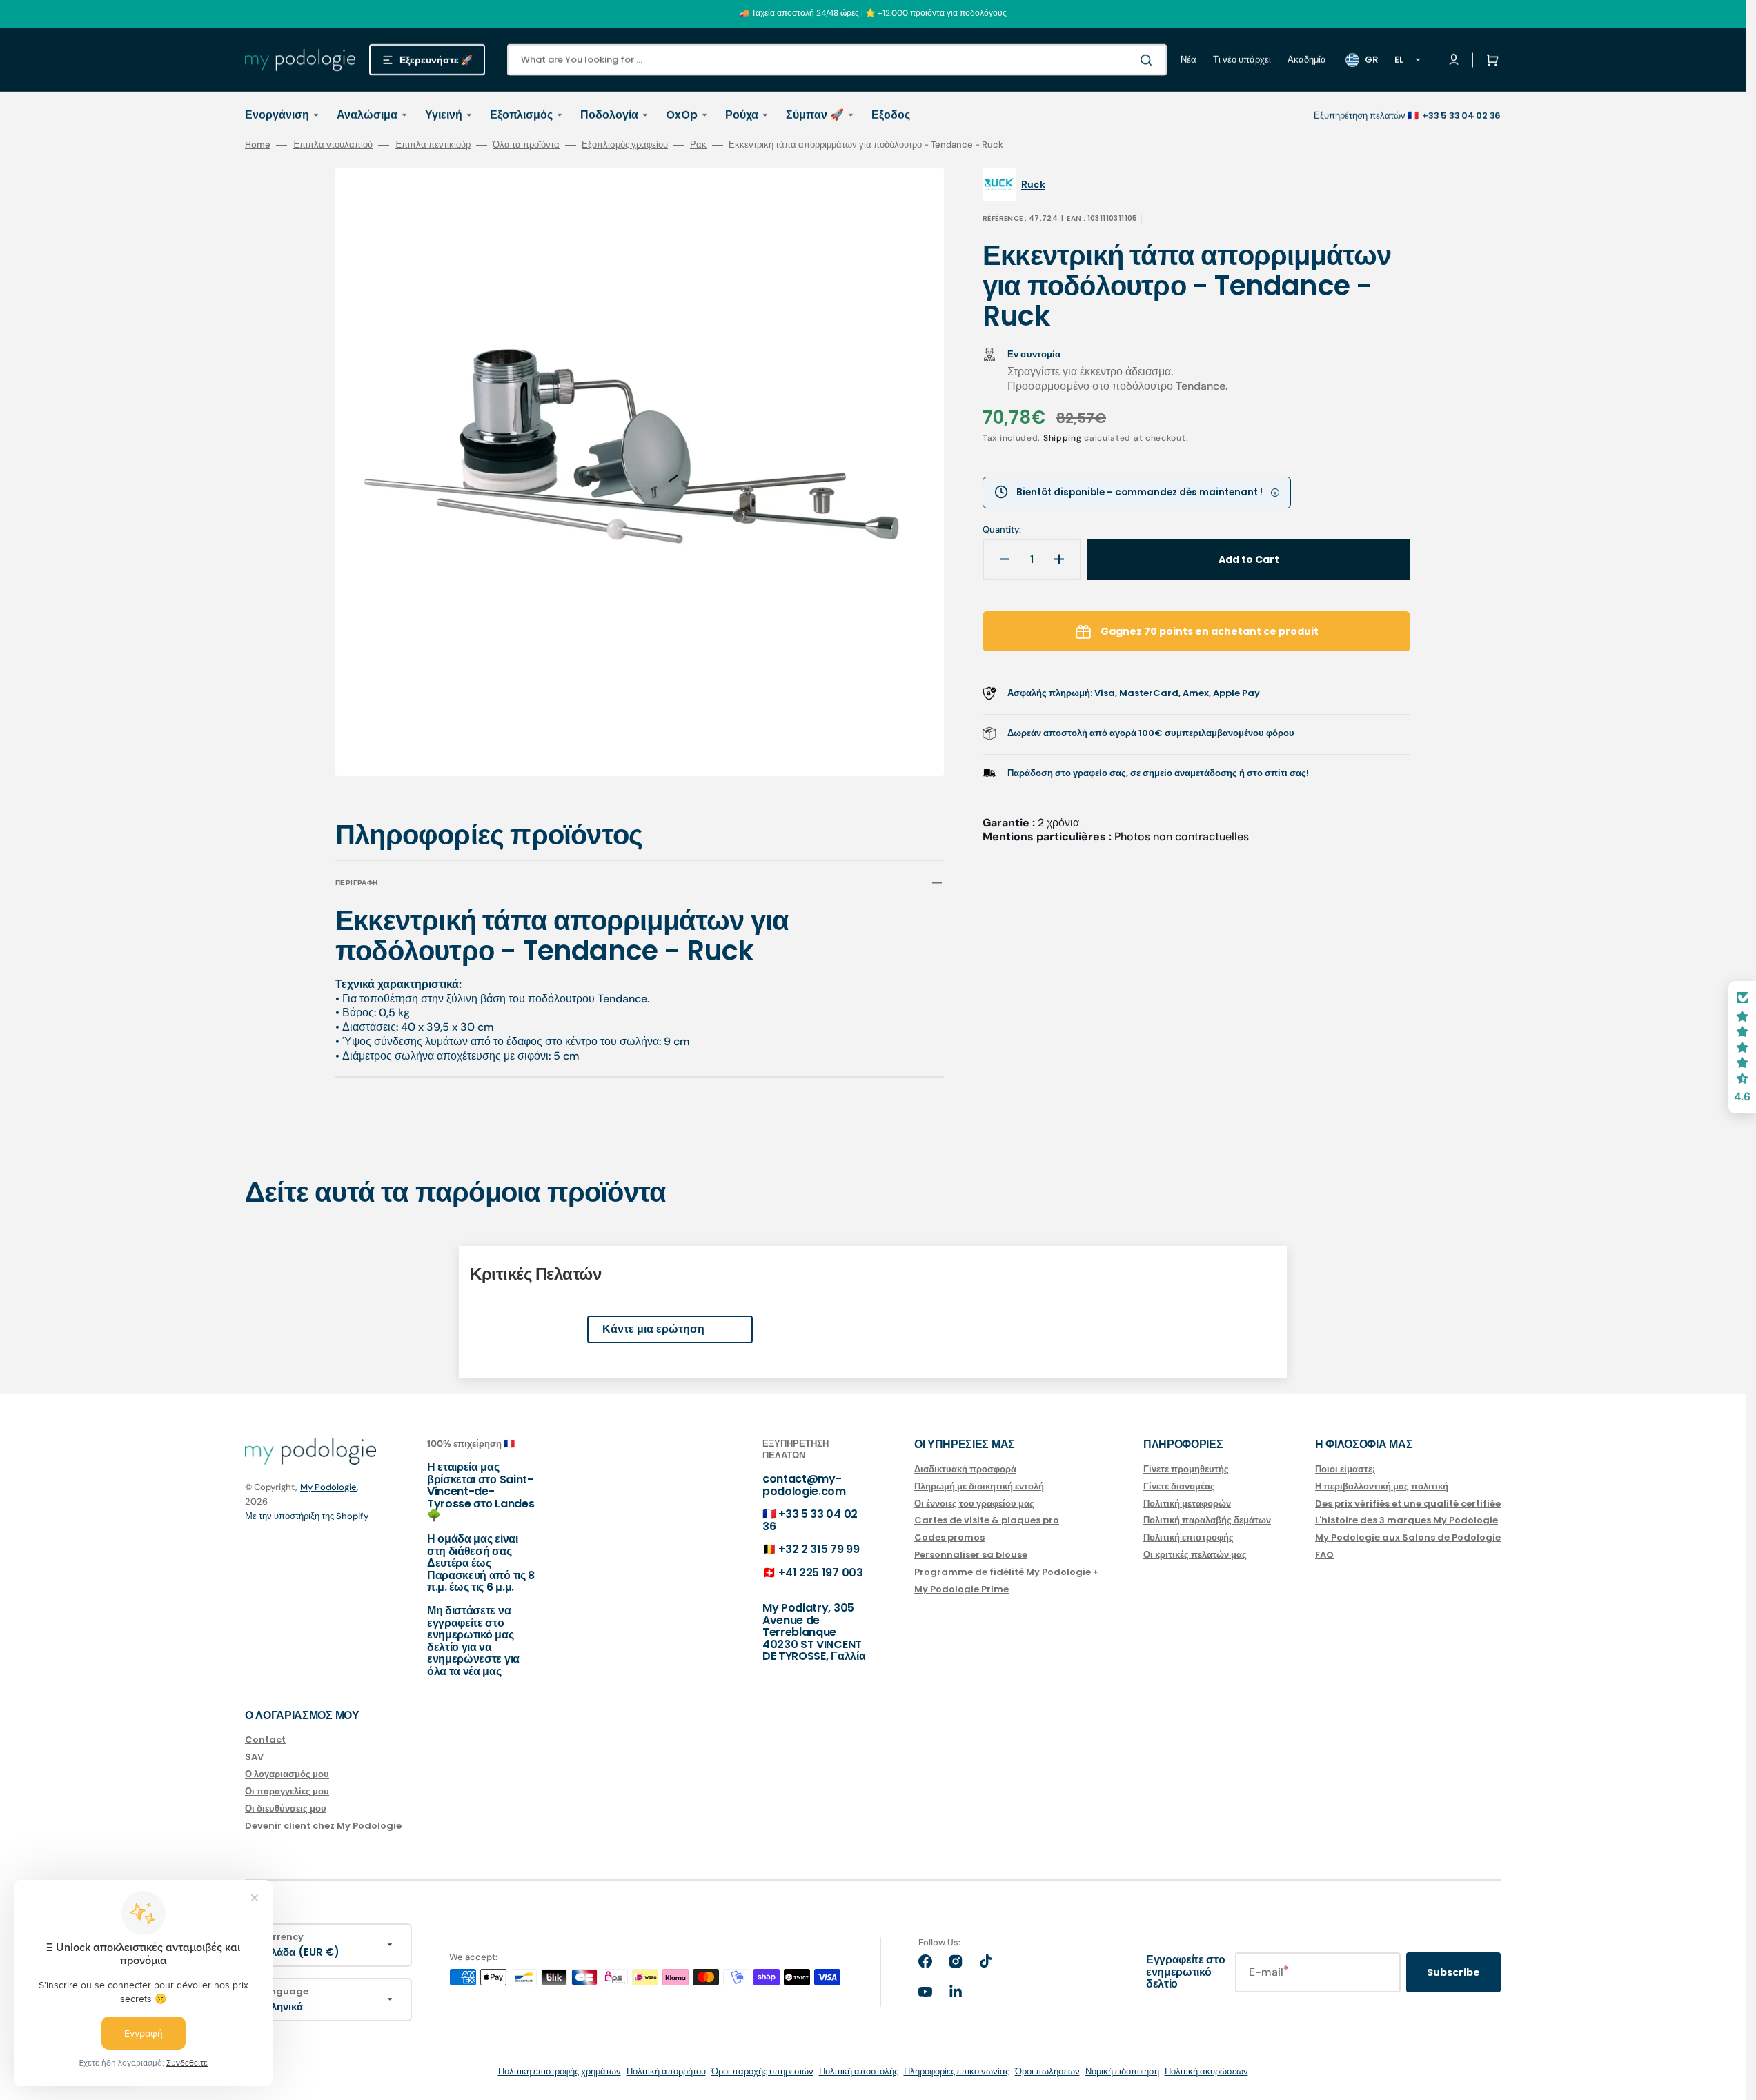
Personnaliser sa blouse (971, 1555)
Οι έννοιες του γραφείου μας (974, 1504)
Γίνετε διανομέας (1179, 1486)
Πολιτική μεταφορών (1187, 1504)
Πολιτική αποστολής (859, 2071)
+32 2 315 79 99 (819, 1549)
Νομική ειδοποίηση (1122, 2071)
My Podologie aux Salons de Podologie (1408, 1537)
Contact (265, 1740)
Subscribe (1453, 1972)
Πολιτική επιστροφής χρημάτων (560, 2071)
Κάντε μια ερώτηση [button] (653, 1329)
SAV (254, 1757)
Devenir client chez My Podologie (323, 1826)
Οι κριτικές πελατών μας (1195, 1555)
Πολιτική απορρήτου (666, 2071)
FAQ (1324, 1555)
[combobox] (837, 60)
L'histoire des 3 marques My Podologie (1407, 1520)
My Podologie (328, 1487)
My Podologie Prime (961, 1589)
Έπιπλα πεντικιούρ (433, 145)
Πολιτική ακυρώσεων (1206, 2071)
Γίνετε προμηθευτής (1186, 1470)
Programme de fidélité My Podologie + (1007, 1572)
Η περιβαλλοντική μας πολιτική (1382, 1486)
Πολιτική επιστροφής (1188, 1537)
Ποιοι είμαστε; (1345, 1470)
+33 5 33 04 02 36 (810, 1520)
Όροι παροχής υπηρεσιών (762, 2071)
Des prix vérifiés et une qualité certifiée (1408, 1504)
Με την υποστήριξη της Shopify (307, 1516)
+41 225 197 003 (820, 1573)
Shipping (1063, 438)
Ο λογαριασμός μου (287, 1774)
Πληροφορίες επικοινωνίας (957, 2071)
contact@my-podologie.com (804, 1485)
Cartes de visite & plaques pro (987, 1520)
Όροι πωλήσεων (1047, 2071)
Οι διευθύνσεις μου (286, 1809)
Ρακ (698, 145)
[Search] (1149, 60)
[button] (1490, 60)
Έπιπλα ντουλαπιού (333, 145)
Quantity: (1002, 530)
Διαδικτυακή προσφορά (965, 1470)
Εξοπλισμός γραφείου (625, 145)
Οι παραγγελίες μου (287, 1791)
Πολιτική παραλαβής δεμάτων (1207, 1520)
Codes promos (949, 1537)
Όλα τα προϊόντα (526, 145)
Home (258, 145)
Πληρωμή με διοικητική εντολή (979, 1486)
